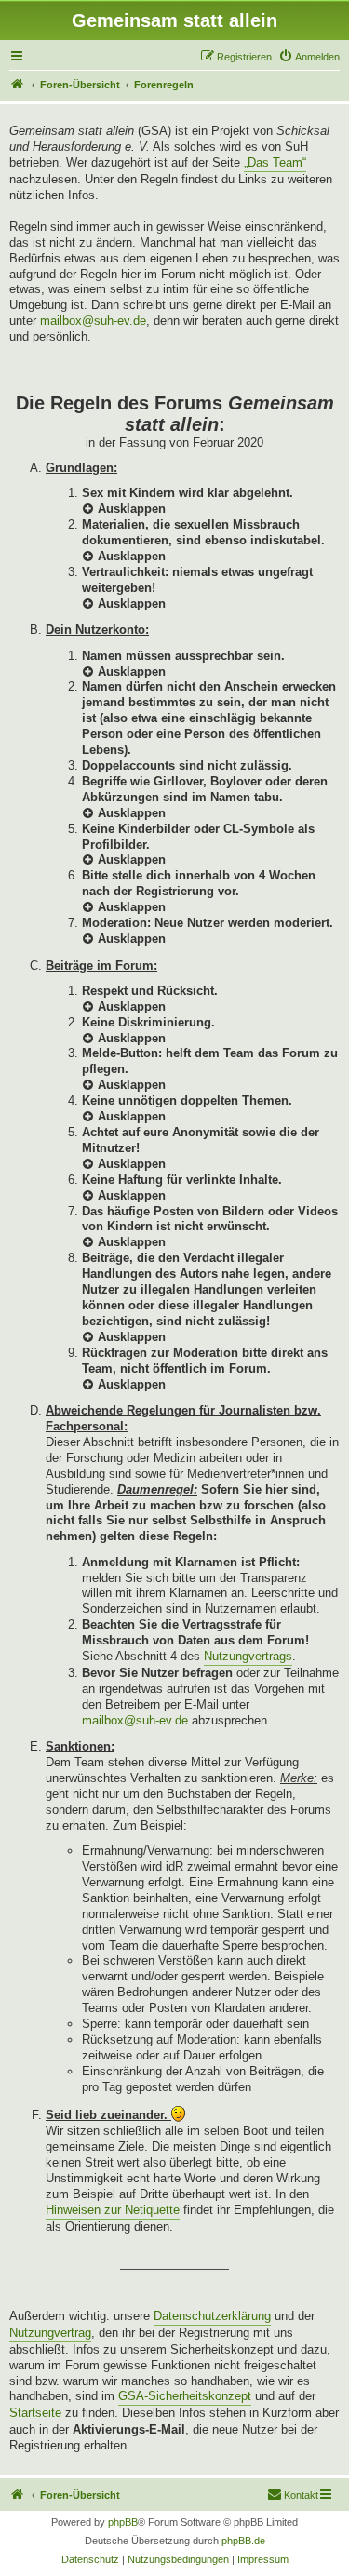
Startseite (35, 2413)
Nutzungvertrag (50, 2333)
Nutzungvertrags (248, 1656)
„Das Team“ (275, 162)
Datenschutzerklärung (212, 2316)
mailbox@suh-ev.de (93, 321)
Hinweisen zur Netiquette (113, 2210)
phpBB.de (243, 2541)
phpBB (123, 2522)
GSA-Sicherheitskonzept (185, 2396)
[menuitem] (309, 57)
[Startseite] (18, 85)
